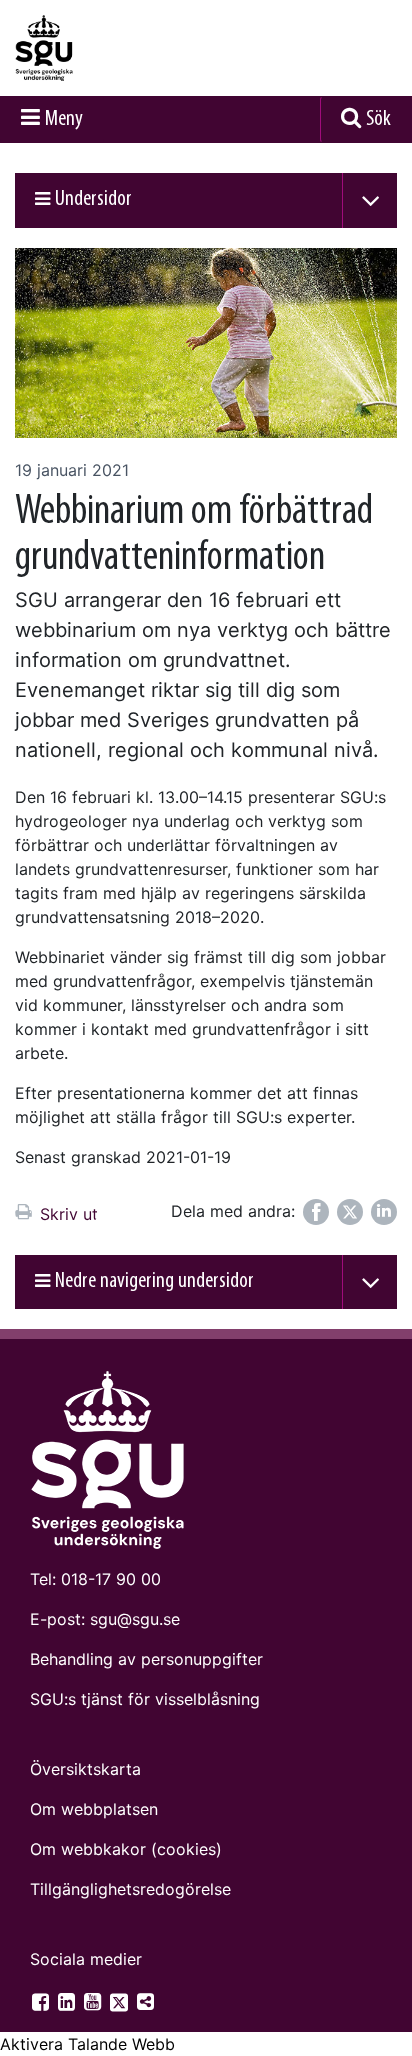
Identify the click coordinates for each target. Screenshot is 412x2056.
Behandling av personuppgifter (146, 1659)
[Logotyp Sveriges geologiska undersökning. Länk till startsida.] (95, 48)
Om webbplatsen (94, 1809)
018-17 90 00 (111, 1579)
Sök (378, 119)
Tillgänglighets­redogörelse (130, 1889)
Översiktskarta (85, 1769)
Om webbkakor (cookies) (126, 1849)
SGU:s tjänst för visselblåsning (145, 1699)
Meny (64, 119)
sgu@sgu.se (135, 1619)
